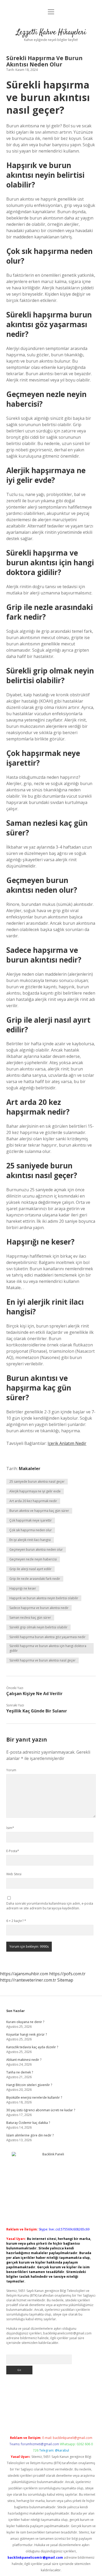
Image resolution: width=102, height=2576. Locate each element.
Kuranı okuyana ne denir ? (25, 2022)
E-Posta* (13, 1851)
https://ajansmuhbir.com (24, 1974)
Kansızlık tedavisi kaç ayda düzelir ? (32, 2047)
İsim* (10, 1828)
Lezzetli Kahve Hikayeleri (51, 33)
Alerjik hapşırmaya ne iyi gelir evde (35, 1491)
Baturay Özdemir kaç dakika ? (28, 2123)
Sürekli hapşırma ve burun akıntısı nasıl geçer (42, 1660)
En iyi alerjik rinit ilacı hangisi (30, 1540)
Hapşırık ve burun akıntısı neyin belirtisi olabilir (44, 1598)
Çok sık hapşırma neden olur (31, 1530)
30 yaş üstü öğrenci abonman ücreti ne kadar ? (41, 2110)
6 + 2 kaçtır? (16, 1921)
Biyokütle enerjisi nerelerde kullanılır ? (34, 2097)
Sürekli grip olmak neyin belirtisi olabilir (38, 1627)
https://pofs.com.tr (67, 1974)
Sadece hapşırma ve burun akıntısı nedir (39, 1608)
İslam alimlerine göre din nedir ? (30, 2135)
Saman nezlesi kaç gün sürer (30, 1618)
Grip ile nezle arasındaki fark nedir (35, 1579)
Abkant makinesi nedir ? (24, 2060)
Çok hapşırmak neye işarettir (31, 1520)
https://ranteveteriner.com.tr (28, 1980)
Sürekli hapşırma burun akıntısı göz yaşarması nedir (47, 1637)
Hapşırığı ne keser (23, 1588)
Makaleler (30, 1469)
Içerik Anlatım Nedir (67, 1443)
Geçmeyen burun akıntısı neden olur (36, 1550)
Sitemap (65, 1980)
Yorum (11, 1770)
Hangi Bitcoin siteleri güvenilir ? (29, 2085)
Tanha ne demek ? (20, 2072)
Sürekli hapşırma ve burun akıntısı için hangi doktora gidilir (48, 1648)
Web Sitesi (14, 1874)
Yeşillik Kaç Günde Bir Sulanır (37, 1711)
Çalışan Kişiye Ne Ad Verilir (34, 1694)
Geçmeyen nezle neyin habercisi (33, 1559)
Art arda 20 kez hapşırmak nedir (33, 1501)
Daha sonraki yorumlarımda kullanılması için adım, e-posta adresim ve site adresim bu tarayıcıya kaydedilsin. (50, 1906)
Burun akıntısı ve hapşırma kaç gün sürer (39, 1511)
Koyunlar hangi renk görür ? (27, 2034)
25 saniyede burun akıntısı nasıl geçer (37, 1482)
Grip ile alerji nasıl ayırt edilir (30, 1569)
